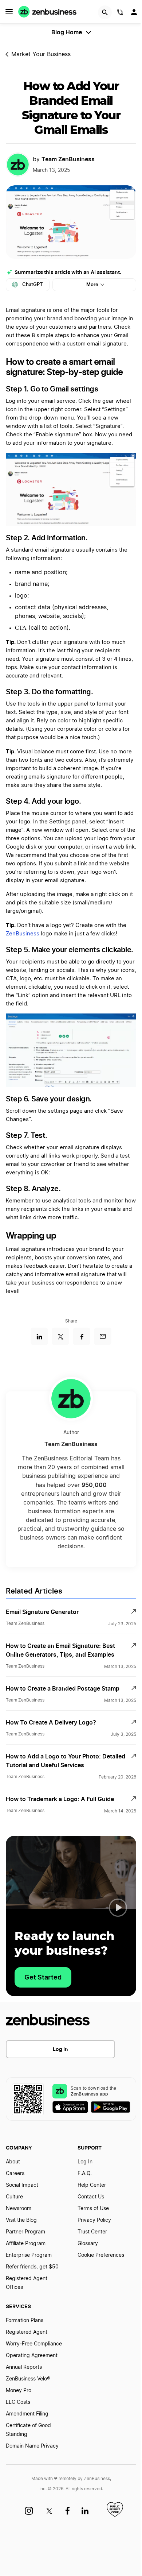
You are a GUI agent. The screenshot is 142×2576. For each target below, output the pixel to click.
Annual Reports (24, 2367)
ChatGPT (33, 284)
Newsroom (19, 2209)
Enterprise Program (29, 2255)
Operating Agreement (32, 2356)
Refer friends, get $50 (32, 2267)
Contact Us (91, 2197)
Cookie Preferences (101, 2255)
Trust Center (92, 2232)
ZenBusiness (23, 934)
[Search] (105, 12)
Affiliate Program (26, 2244)
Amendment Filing (27, 2414)
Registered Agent (27, 2332)
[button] (118, 1908)
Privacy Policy (94, 2220)
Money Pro (19, 2391)
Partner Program (25, 2232)
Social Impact (22, 2185)
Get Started (43, 1977)
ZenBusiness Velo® (28, 2379)
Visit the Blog (21, 2220)
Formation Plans (25, 2321)
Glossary (88, 2244)
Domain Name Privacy (32, 2446)
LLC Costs (18, 2402)
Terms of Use (93, 2209)
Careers (15, 2174)
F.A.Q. (85, 2174)
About (13, 2162)
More (92, 284)
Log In (60, 2049)
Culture (14, 2197)
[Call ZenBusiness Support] (120, 13)
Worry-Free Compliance (34, 2344)
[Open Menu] (9, 12)
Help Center (92, 2185)
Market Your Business (41, 54)
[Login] (135, 14)
